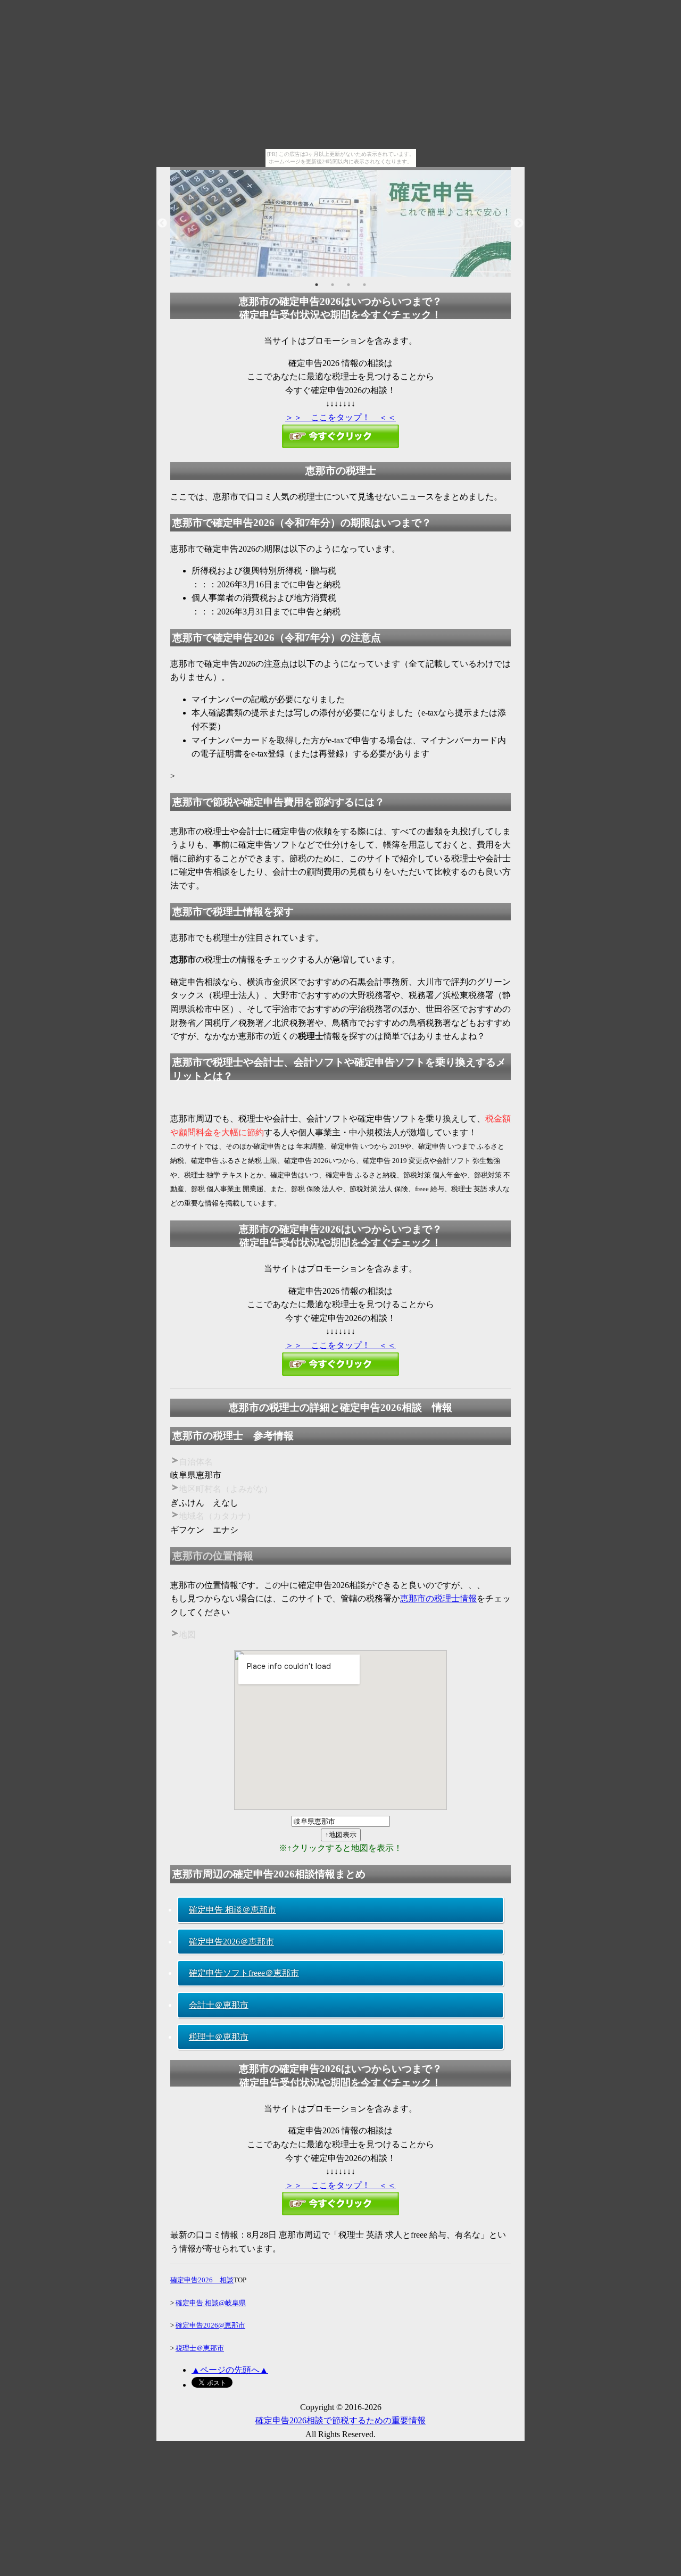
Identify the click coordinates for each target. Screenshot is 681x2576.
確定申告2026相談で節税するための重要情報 (340, 2420)
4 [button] (364, 285)
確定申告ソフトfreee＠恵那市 (244, 1973)
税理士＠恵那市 (219, 2037)
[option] (340, 223)
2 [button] (333, 285)
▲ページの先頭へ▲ (230, 2370)
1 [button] (317, 285)
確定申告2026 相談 (202, 2280)
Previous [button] (162, 223)
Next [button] (519, 223)
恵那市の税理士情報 (438, 1598)
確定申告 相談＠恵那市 (232, 1910)
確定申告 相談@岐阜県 (211, 2303)
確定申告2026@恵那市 (210, 2325)
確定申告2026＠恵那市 (231, 1942)
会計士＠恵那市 (219, 2005)
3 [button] (348, 285)
